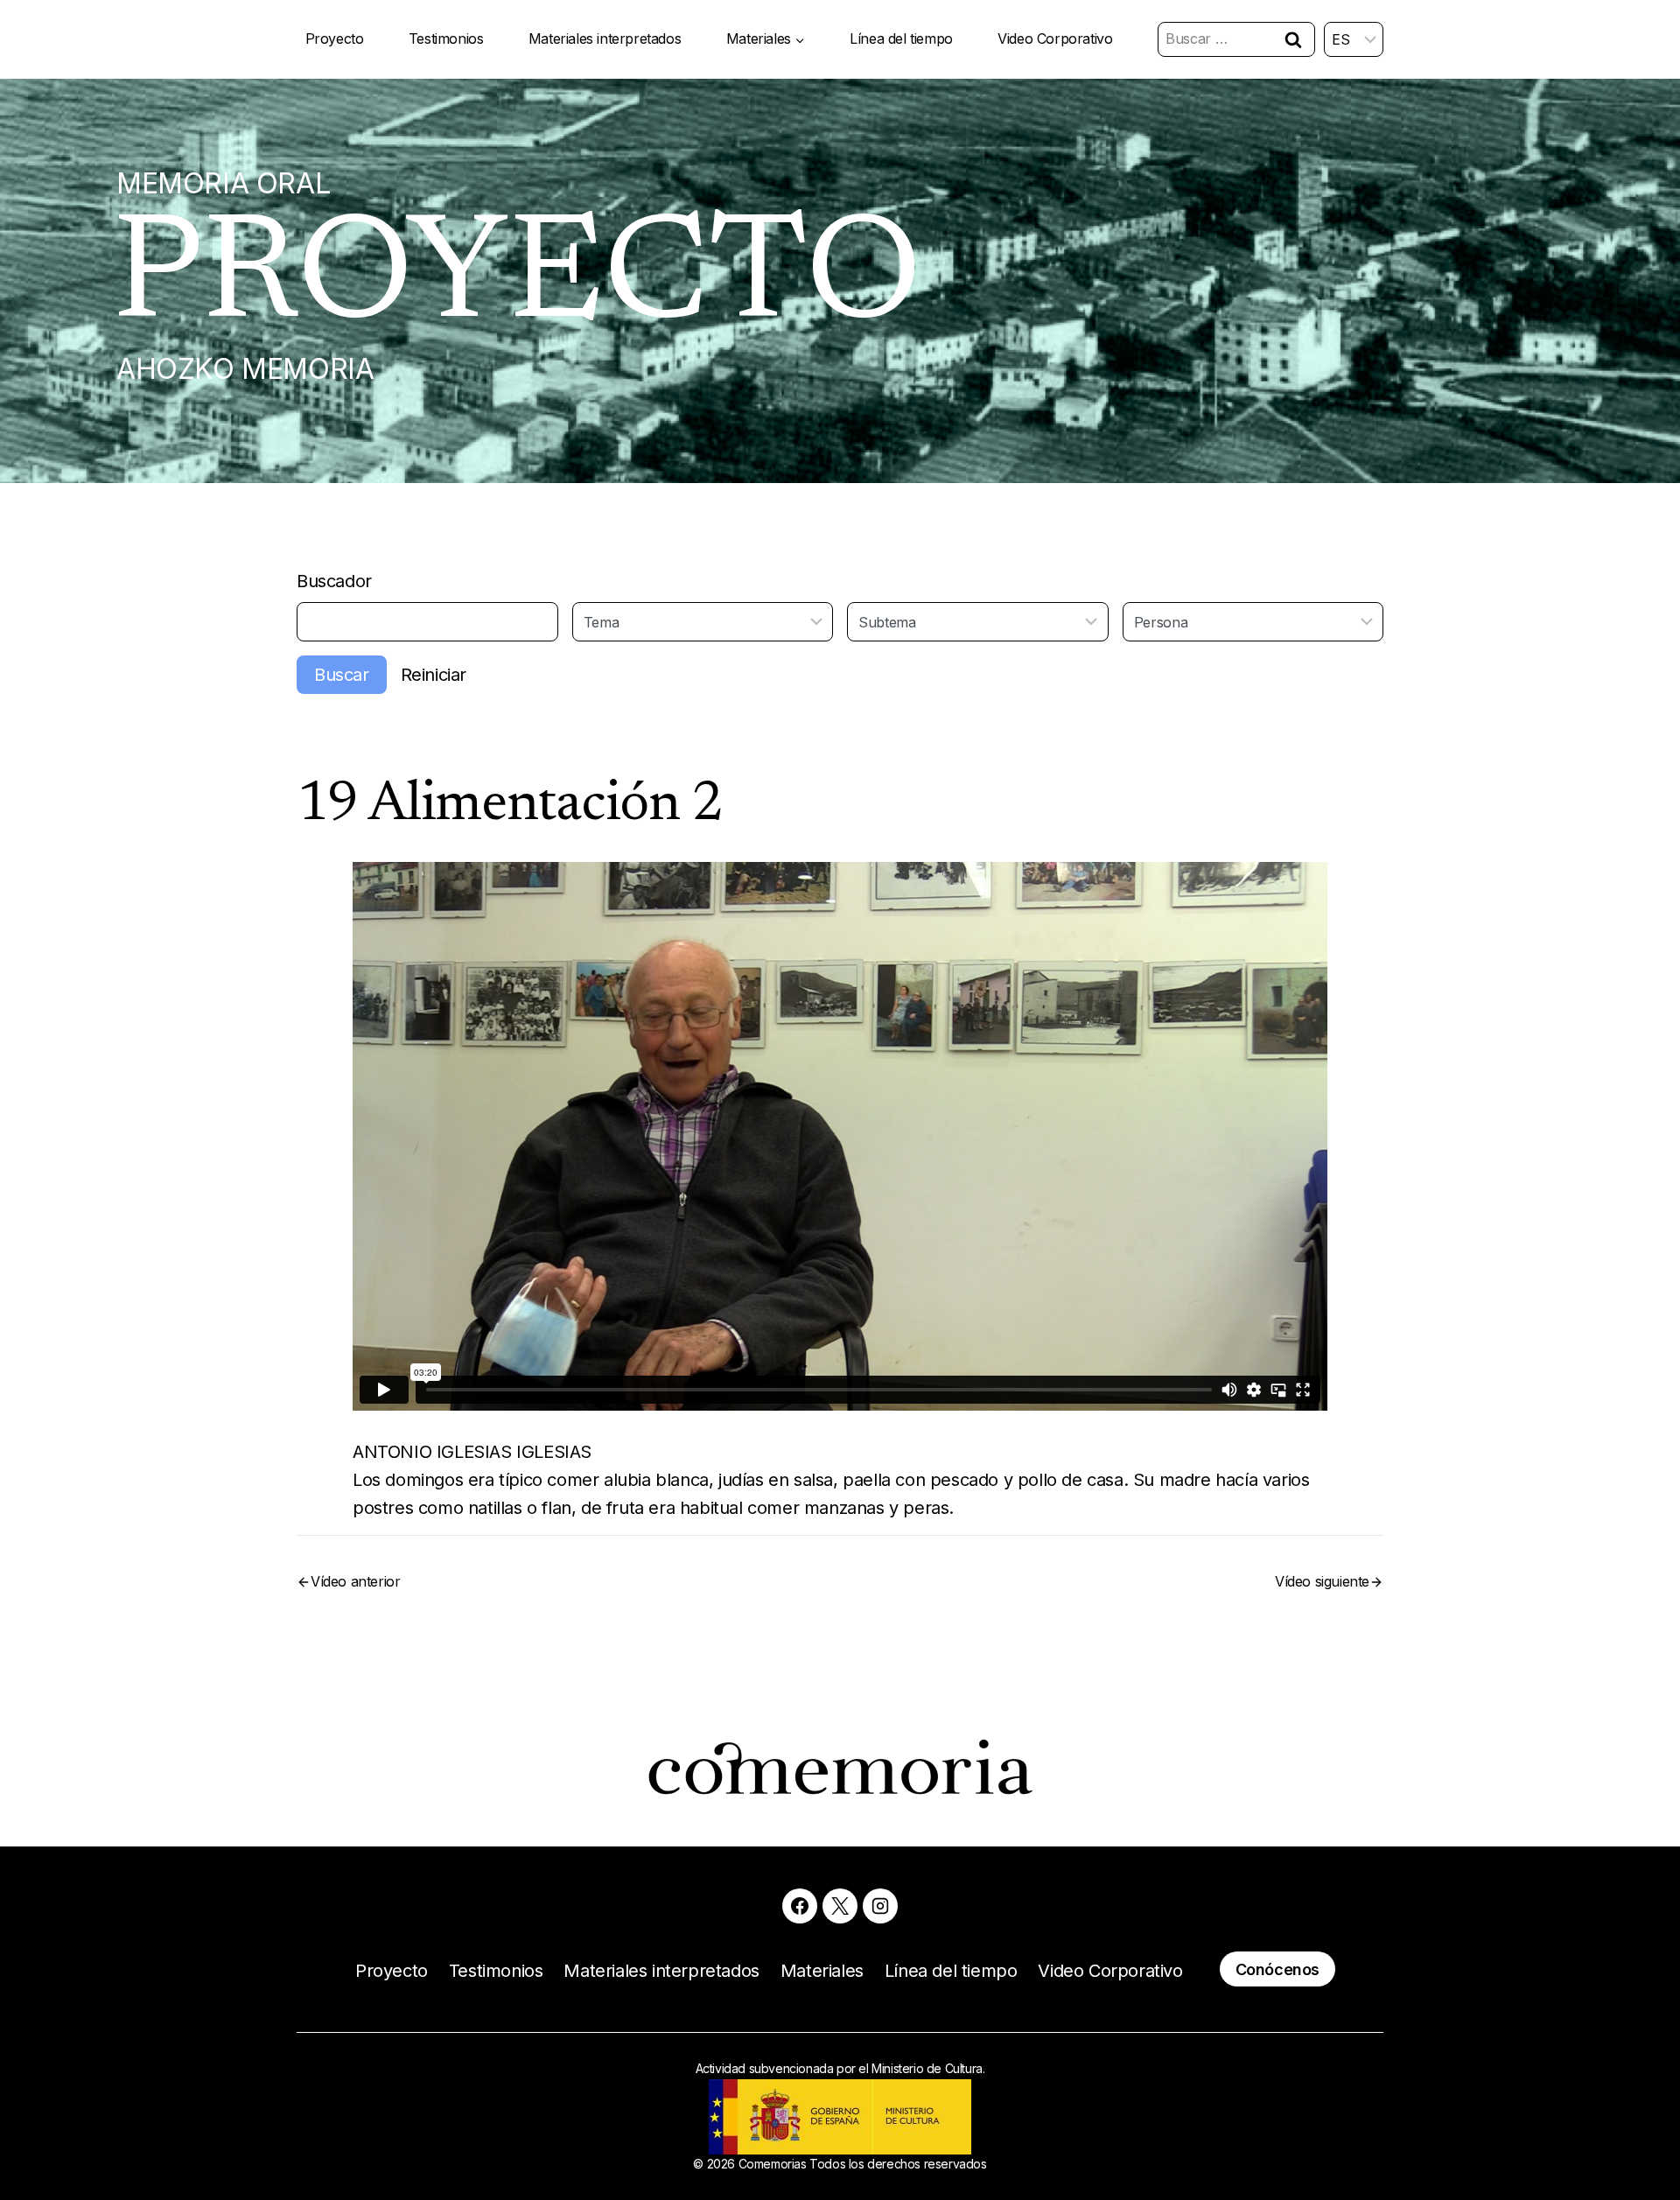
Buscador (334, 581)
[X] (840, 1906)
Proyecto (335, 39)
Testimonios (446, 39)
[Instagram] (880, 1906)
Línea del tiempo (901, 39)
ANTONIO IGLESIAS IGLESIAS (472, 1452)
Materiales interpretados (605, 39)
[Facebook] (800, 1906)
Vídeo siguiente (1322, 1581)
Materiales (822, 1971)
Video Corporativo (1055, 39)
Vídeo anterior (355, 1581)
